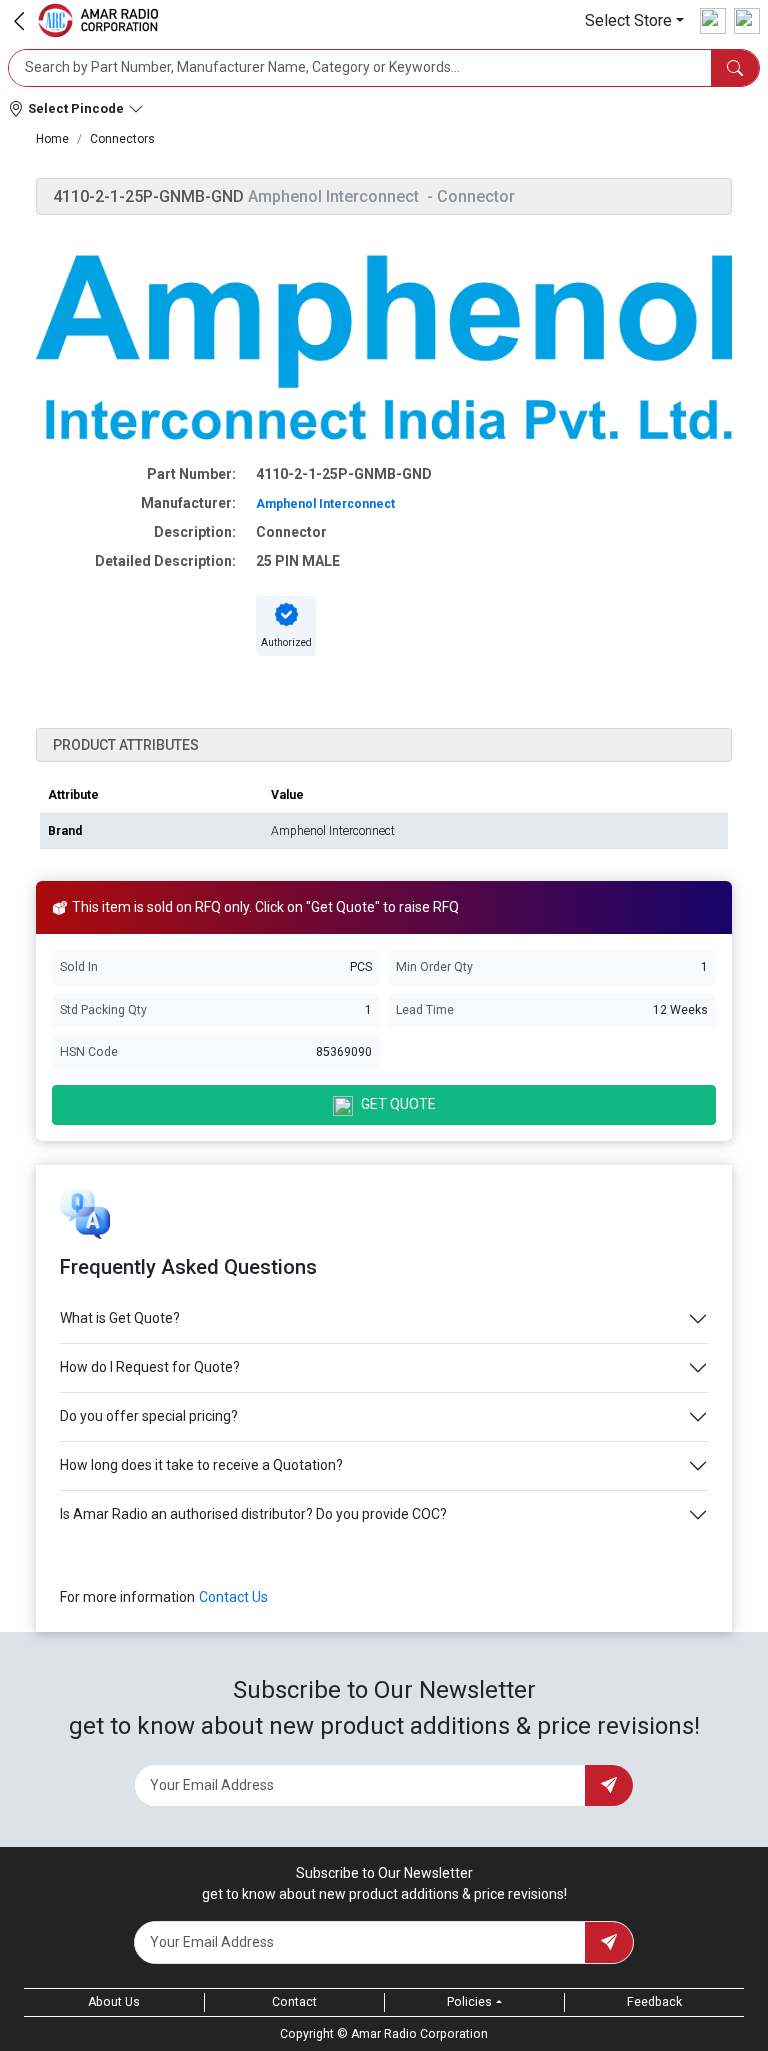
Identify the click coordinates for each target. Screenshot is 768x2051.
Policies (469, 2002)
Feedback (654, 2002)
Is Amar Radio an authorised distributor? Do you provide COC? (253, 1514)
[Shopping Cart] (747, 21)
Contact (294, 2002)
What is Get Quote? (120, 1318)
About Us (114, 2002)
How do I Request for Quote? (150, 1367)
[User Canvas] (713, 21)
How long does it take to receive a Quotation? (201, 1465)
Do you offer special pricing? (149, 1416)
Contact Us (233, 1597)
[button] (634, 20)
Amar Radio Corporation (419, 2034)
